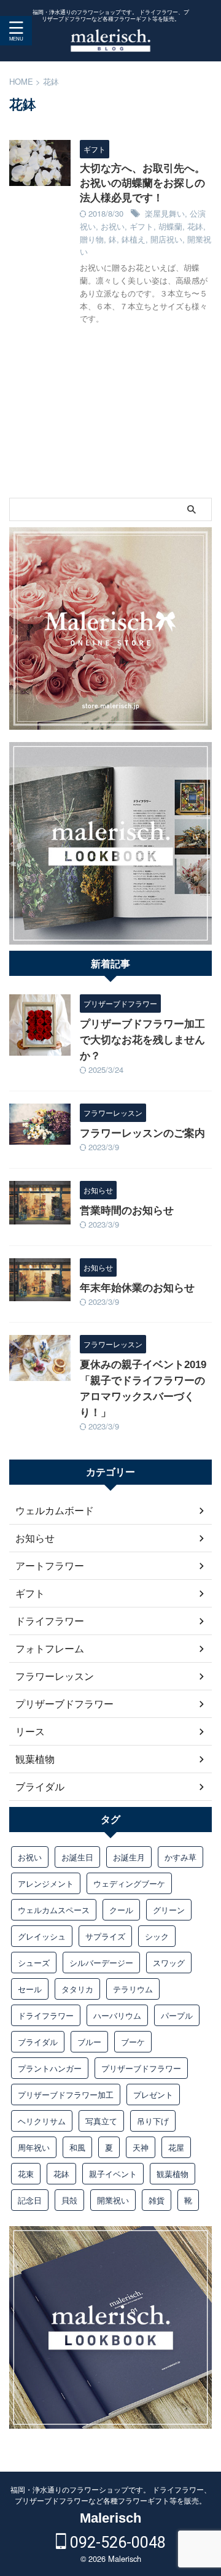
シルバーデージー (101, 1963)
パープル (177, 2015)
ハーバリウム (117, 2015)
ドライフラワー (46, 2015)
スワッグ (169, 1963)
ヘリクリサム (42, 2121)
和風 (77, 2147)
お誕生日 (77, 1857)
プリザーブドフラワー (141, 2068)
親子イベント (113, 2174)
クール (121, 1910)
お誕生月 (129, 1857)
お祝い (113, 226)
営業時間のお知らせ (127, 1211)
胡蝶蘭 (170, 226)
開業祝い (113, 2200)
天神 (141, 2147)
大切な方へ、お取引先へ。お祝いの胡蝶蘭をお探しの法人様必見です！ (142, 183)
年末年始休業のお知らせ (137, 1288)
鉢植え (134, 239)
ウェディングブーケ (129, 1883)
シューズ (34, 1963)
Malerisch (110, 2518)
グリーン (169, 1910)
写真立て (101, 2121)
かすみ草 (180, 1857)
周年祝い (34, 2147)
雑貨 (157, 2200)
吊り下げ (153, 2121)
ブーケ (133, 2042)
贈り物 (92, 239)
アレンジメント (46, 1883)
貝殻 (69, 2200)
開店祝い (166, 239)
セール (30, 1989)
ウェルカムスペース (54, 1910)
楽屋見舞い (165, 213)
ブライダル (38, 2042)
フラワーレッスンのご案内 (142, 1133)
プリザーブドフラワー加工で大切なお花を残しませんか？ (142, 1040)
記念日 (30, 2200)
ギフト (142, 226)
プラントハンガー (50, 2068)
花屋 (176, 2147)
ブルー (89, 2042)
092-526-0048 (116, 2543)
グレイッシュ (42, 1936)
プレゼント (153, 2094)
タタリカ (77, 1989)
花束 (26, 2174)
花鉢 (195, 226)
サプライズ (105, 1936)
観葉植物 (173, 2174)
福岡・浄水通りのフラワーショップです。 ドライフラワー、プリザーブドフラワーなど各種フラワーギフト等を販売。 (111, 2495)
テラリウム (133, 1989)
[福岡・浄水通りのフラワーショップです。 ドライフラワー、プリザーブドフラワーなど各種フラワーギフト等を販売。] (110, 43)
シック (157, 1936)
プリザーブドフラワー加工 (66, 2094)
